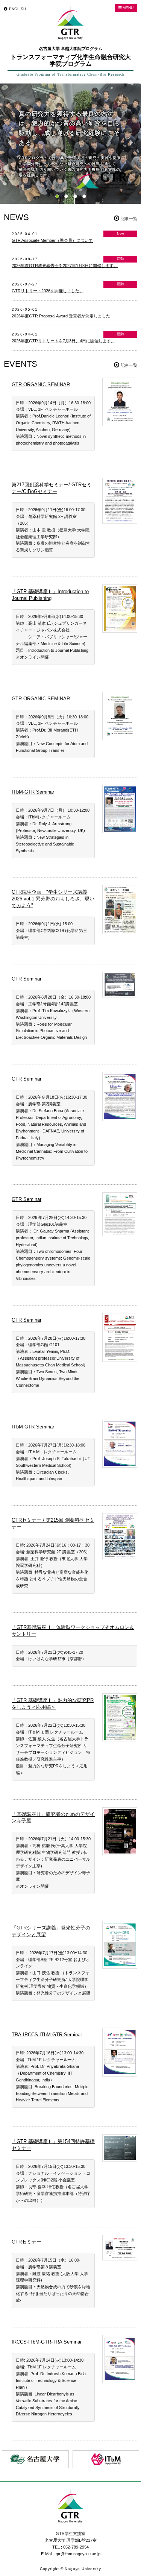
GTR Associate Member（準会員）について (52, 240)
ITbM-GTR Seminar (33, 792)
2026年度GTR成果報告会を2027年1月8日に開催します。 (65, 266)
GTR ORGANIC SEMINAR (41, 385)
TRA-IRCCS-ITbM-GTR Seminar (47, 2035)
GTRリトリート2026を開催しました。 (48, 291)
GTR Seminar (27, 979)
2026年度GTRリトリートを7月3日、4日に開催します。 (63, 341)
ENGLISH (17, 9)
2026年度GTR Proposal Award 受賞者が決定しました (61, 316)
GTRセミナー (27, 2242)
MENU (127, 8)
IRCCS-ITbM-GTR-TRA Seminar (47, 2342)
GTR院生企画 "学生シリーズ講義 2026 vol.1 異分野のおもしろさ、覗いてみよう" (53, 899)
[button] (57, 196)
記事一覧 (129, 219)
